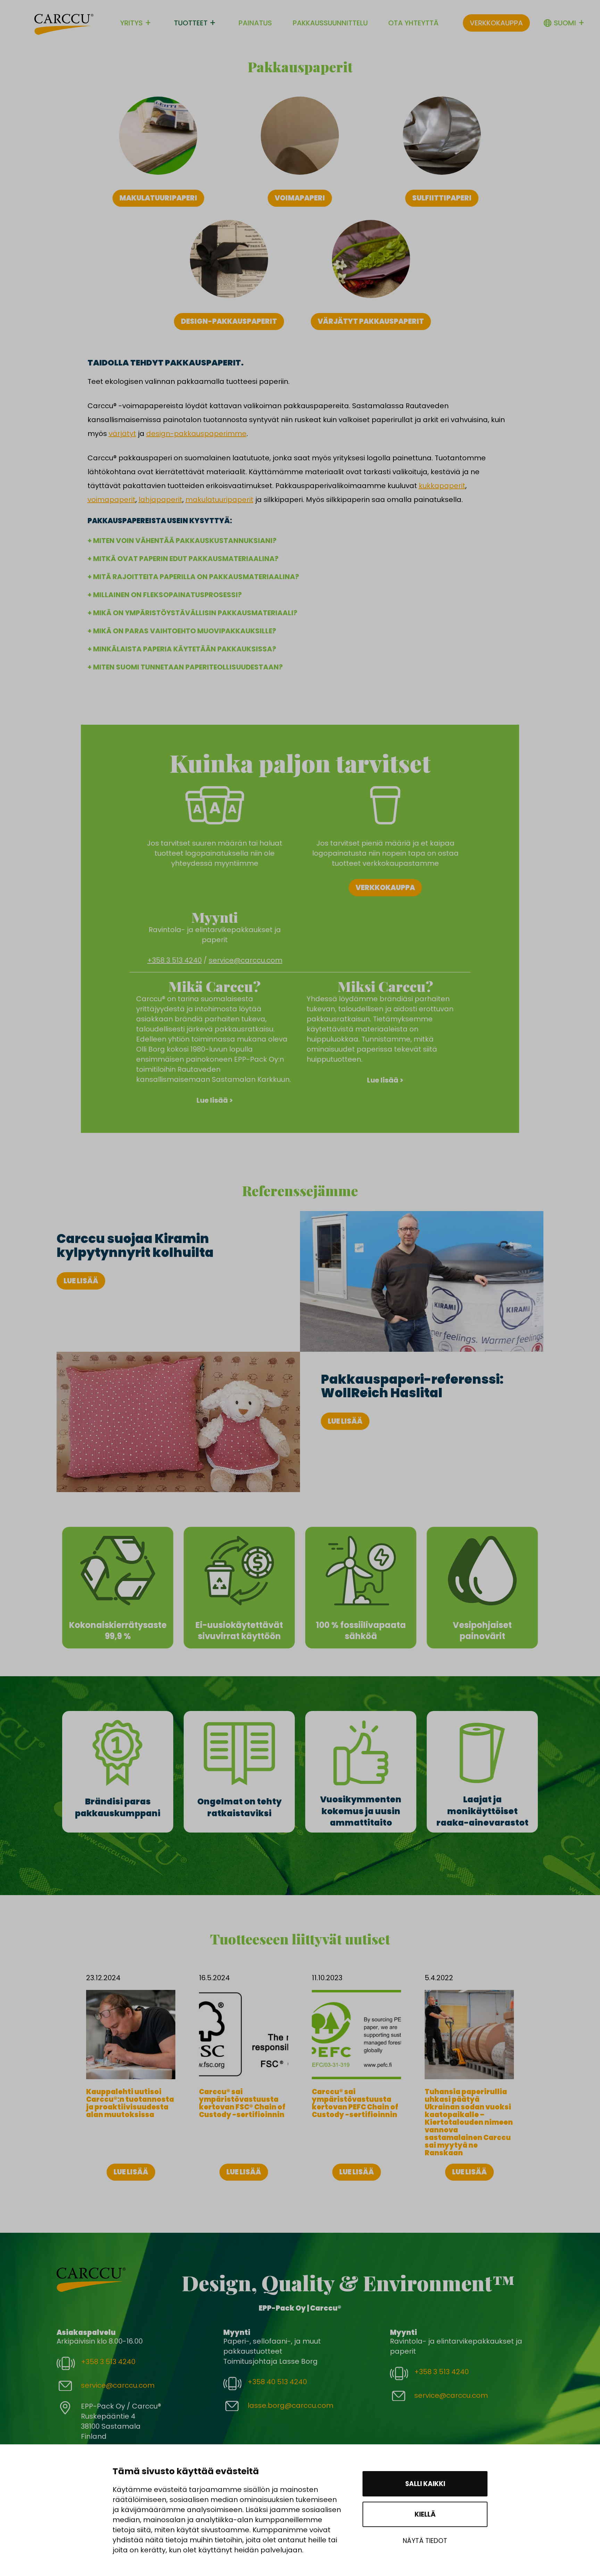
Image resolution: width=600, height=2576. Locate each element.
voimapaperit (111, 500)
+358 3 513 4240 (174, 960)
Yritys (131, 23)
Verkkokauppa (496, 23)
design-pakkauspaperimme (196, 434)
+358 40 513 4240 (277, 2382)
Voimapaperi (300, 198)
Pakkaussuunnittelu (330, 23)
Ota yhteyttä (413, 23)
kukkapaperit (442, 486)
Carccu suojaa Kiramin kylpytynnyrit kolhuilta (135, 1246)
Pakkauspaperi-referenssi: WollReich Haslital (412, 1386)
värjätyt (122, 434)
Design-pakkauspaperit (229, 321)
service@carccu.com (245, 960)
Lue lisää (81, 1281)
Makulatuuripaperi (158, 198)
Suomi (565, 23)
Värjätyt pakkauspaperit (371, 321)
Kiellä (425, 2514)
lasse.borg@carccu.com (290, 2405)
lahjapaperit (160, 500)
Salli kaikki (425, 2484)
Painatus (255, 23)
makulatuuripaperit (219, 500)
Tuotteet (191, 23)
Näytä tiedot (425, 2541)
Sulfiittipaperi (442, 198)
